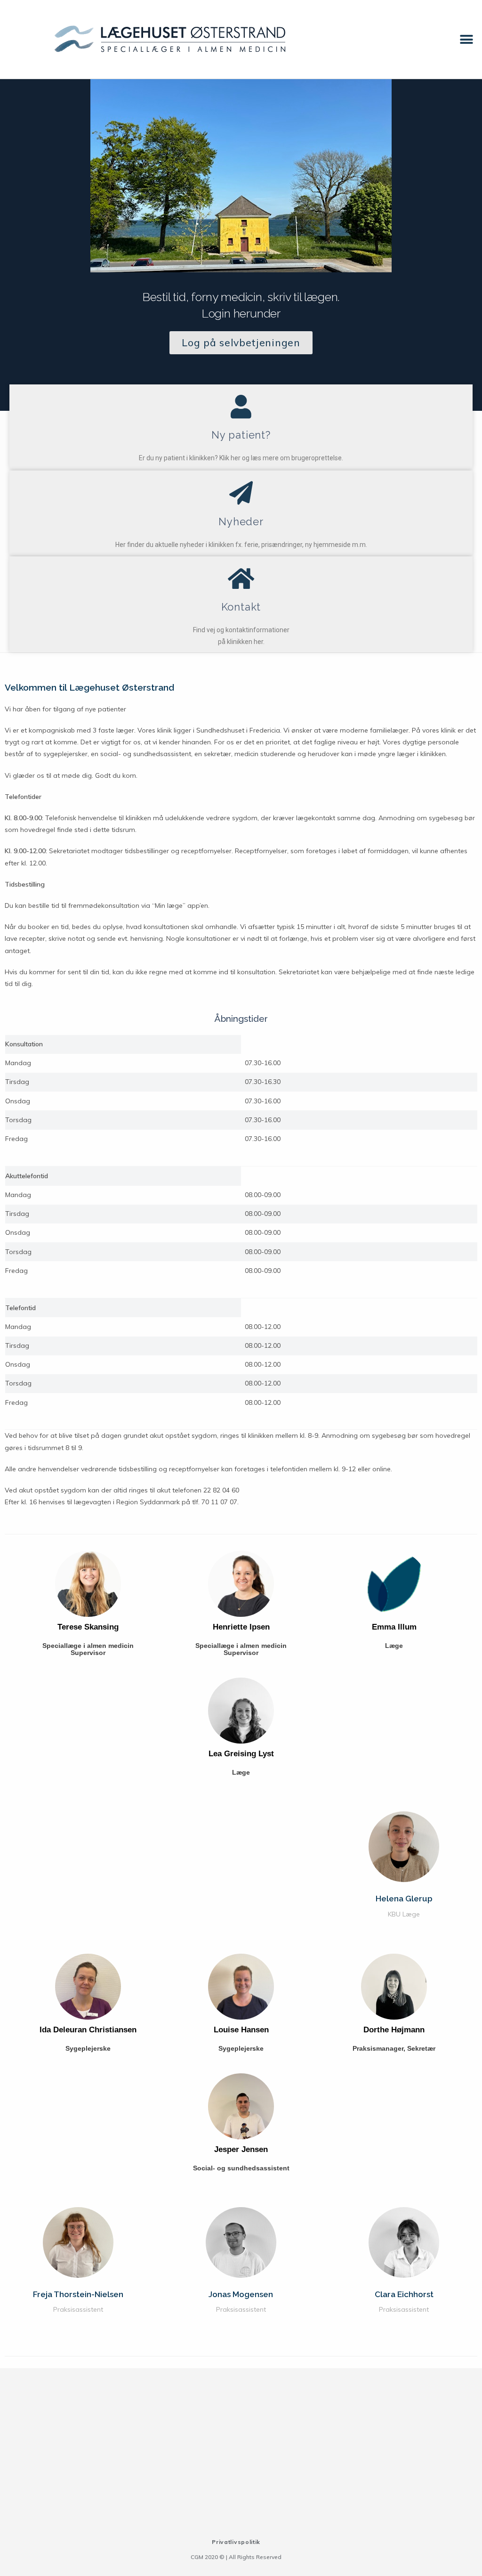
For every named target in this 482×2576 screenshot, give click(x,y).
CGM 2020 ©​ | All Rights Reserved (236, 2557)
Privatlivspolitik (236, 2542)
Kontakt (241, 607)
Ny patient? (241, 435)
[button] (467, 39)
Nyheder (241, 522)
